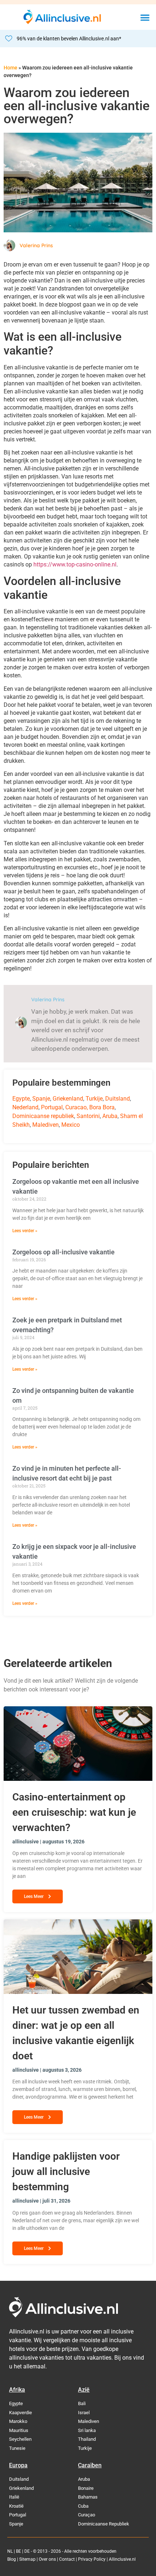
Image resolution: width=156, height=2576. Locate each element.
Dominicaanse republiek (43, 1116)
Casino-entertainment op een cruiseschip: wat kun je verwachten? (74, 1812)
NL (10, 2551)
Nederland (25, 1107)
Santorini (88, 1116)
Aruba (110, 1116)
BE (19, 2551)
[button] (145, 17)
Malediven (46, 1125)
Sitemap (27, 2559)
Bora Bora (102, 1107)
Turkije (94, 1099)
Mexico (71, 1125)
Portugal (52, 1107)
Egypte (21, 1099)
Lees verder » (25, 1231)
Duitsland (118, 1099)
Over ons (47, 2559)
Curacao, (77, 1107)
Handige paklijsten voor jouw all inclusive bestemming (66, 2172)
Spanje (41, 1099)
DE (27, 2551)
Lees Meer (34, 1896)
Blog (12, 2559)
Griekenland (68, 1099)
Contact (67, 2559)
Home (11, 68)
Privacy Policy (92, 2559)
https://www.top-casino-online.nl (75, 564)
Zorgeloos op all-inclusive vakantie (63, 1252)
